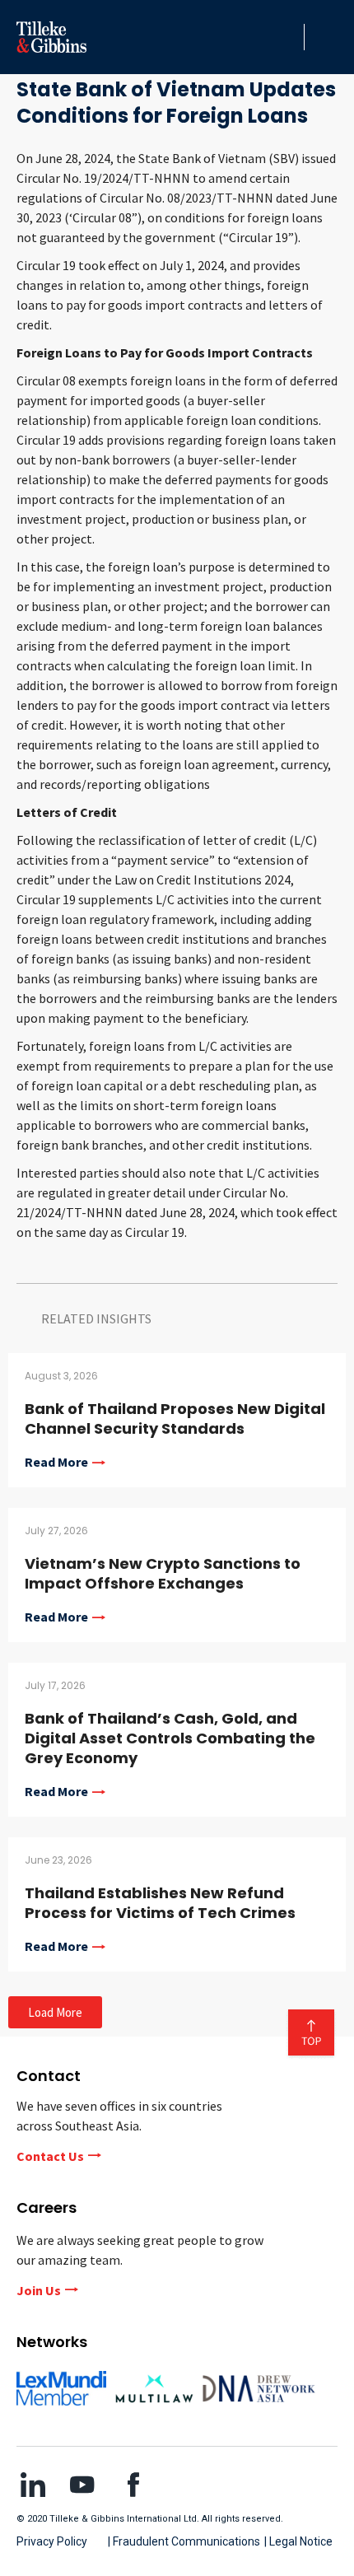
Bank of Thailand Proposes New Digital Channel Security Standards (175, 1419)
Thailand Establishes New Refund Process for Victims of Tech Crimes (160, 1903)
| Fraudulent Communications (184, 2541)
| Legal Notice (298, 2541)
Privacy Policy (52, 2541)
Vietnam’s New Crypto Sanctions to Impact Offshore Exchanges (163, 1573)
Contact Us (50, 2156)
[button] (287, 37)
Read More (56, 1463)
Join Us (39, 2290)
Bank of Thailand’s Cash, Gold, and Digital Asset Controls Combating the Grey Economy (170, 1738)
